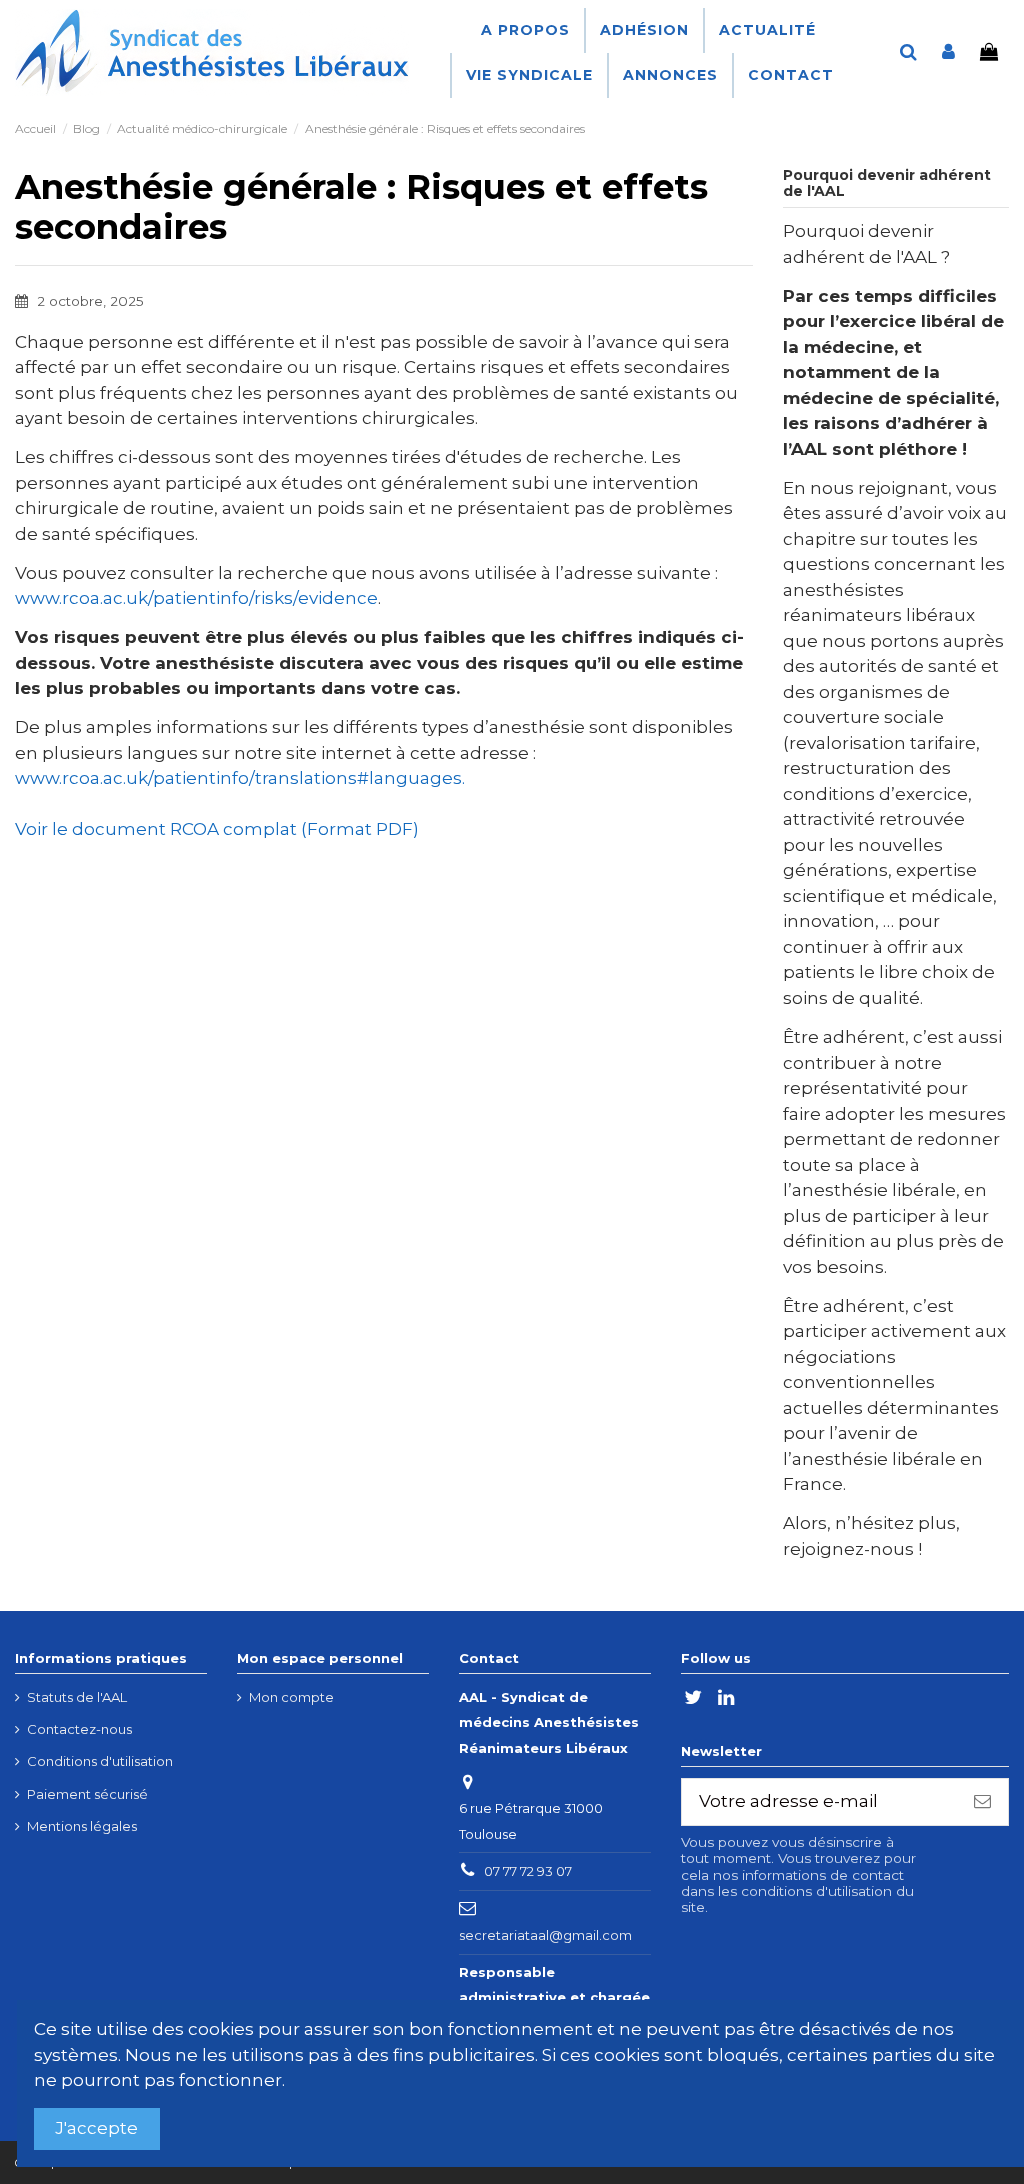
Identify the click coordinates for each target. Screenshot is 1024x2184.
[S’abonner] (982, 1802)
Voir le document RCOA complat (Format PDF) (217, 829)
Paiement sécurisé (87, 1794)
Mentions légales (82, 1826)
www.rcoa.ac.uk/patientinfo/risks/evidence (196, 598)
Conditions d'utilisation (100, 1761)
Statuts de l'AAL (77, 1697)
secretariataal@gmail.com (545, 1935)
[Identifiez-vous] (948, 53)
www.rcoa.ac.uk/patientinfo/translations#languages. (240, 778)
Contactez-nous (79, 1729)
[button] (643, 30)
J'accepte (96, 2128)
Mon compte (291, 1697)
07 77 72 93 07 (528, 1871)
